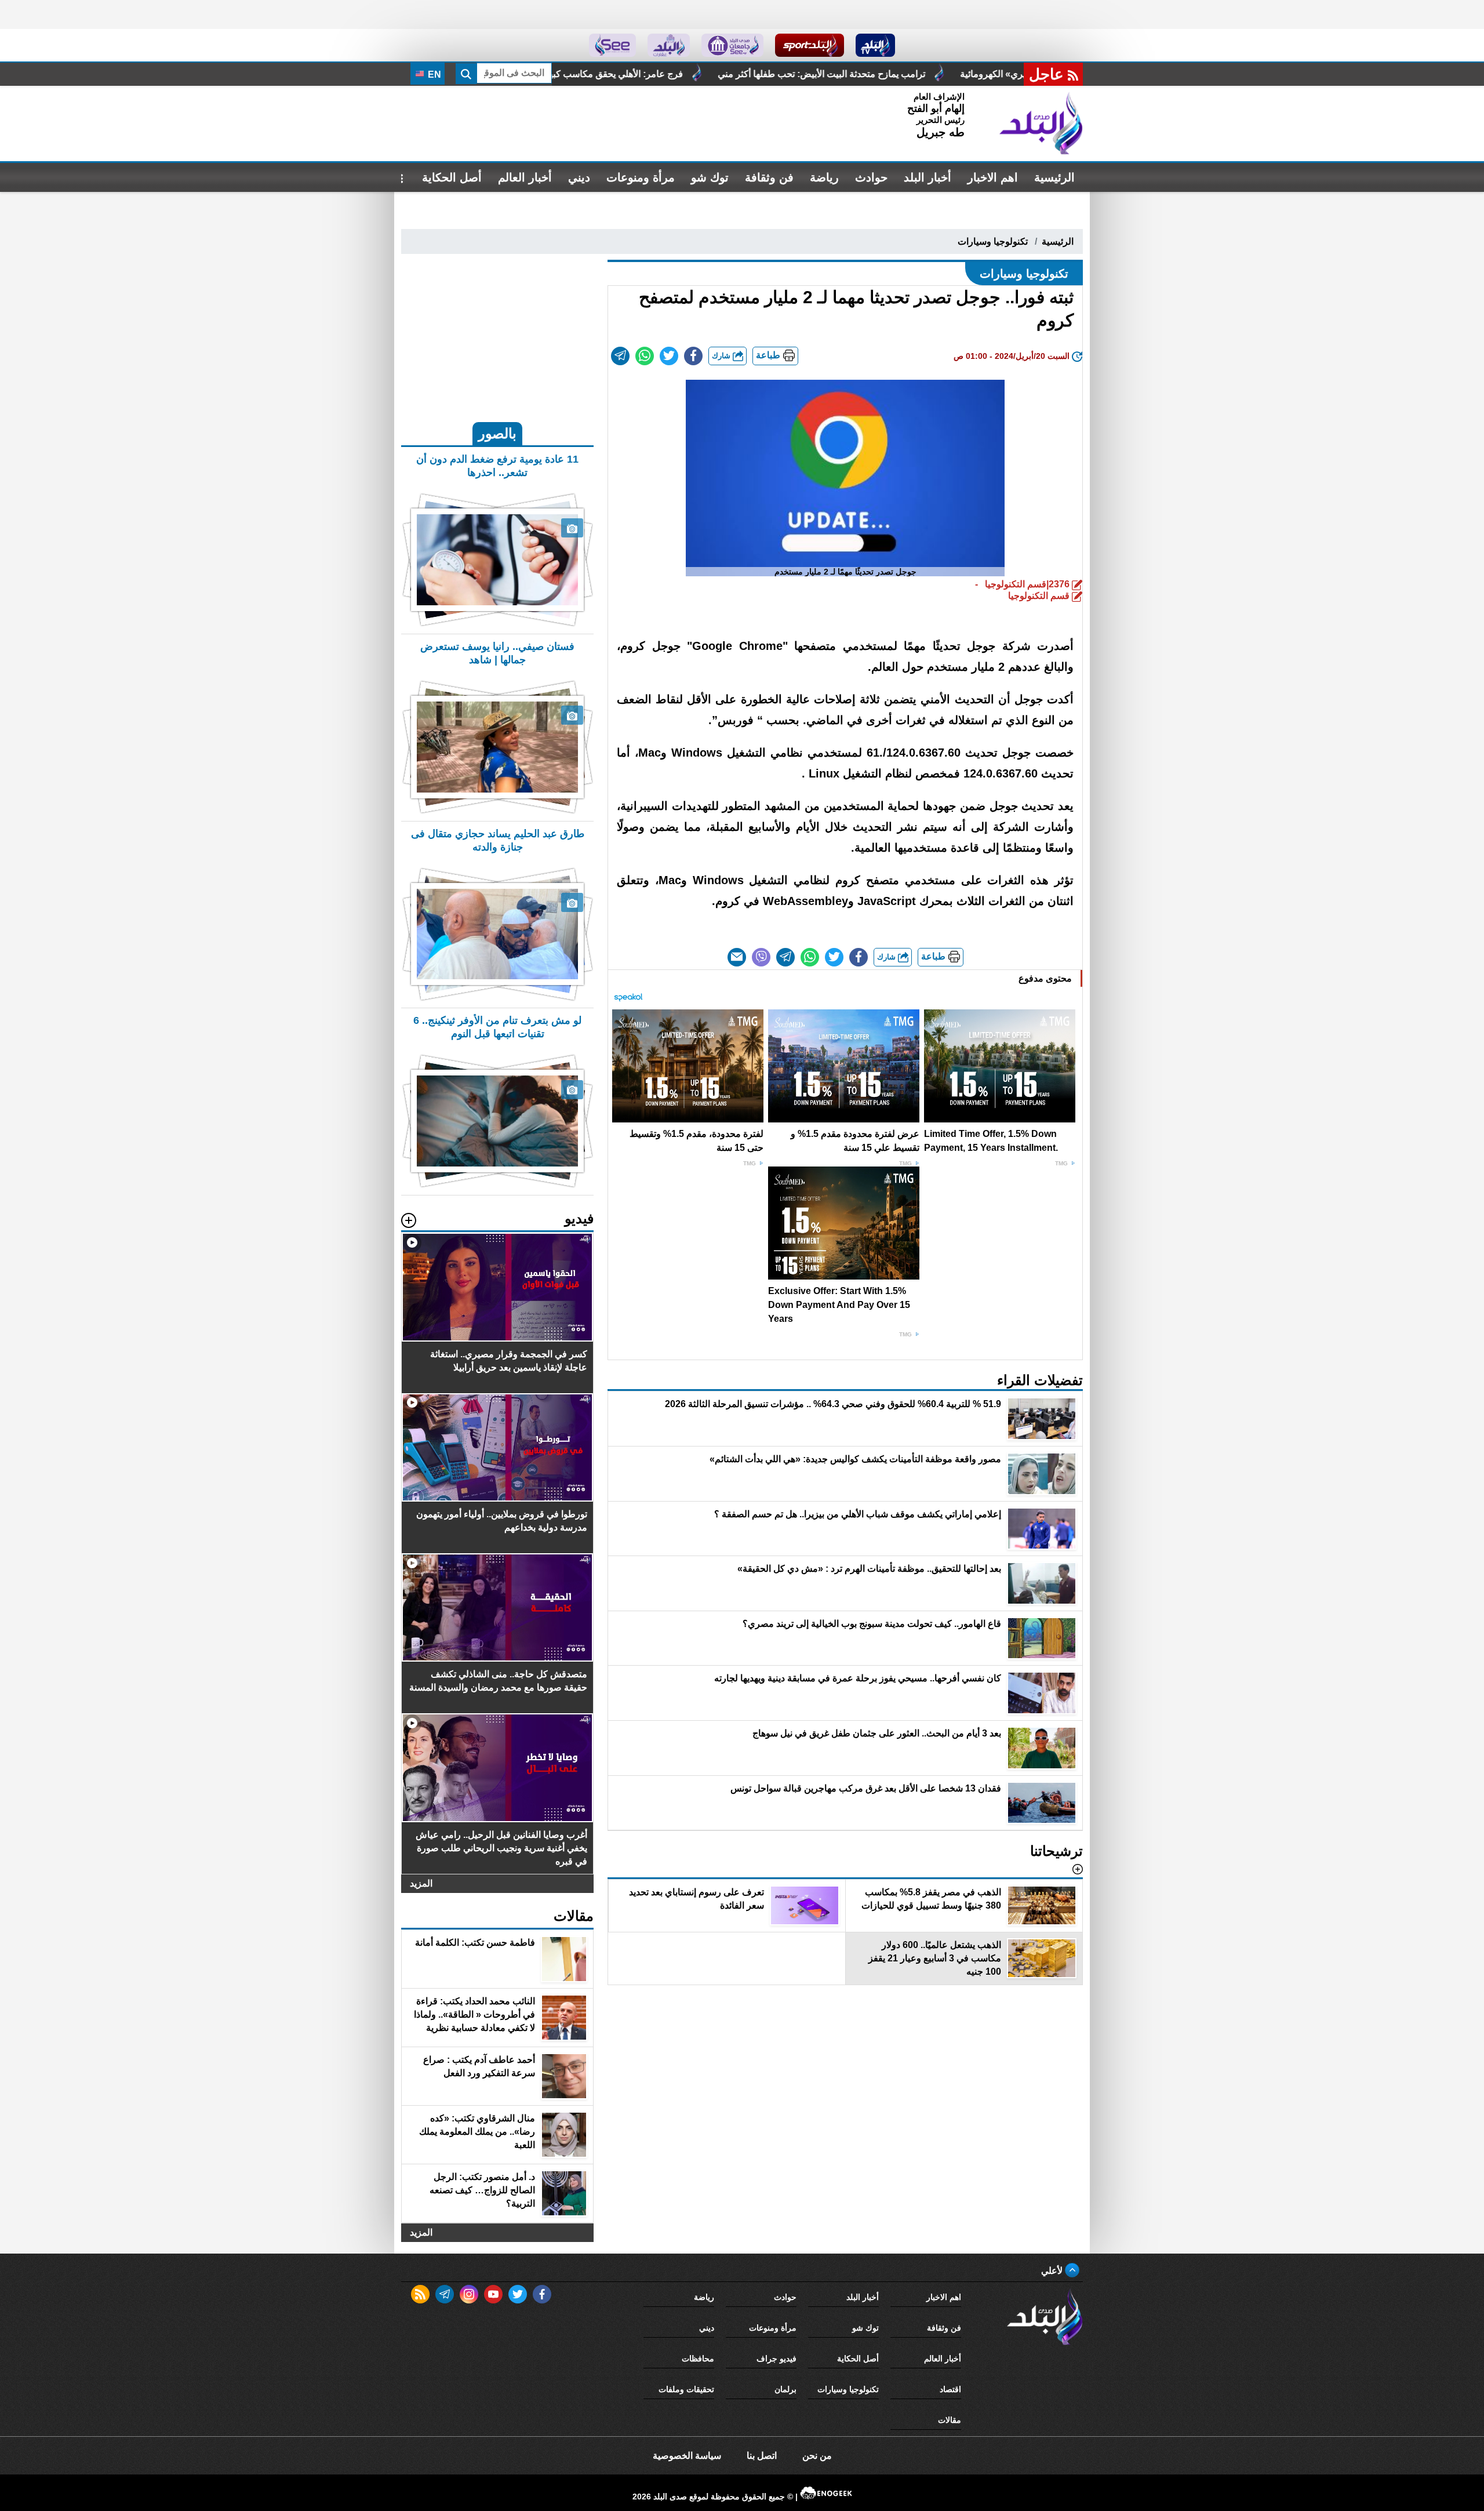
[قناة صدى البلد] (876, 45)
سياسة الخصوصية (687, 2456)
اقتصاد (950, 2389)
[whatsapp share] (645, 356)
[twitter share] (669, 356)
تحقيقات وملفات (686, 2389)
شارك (722, 356)
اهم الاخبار (993, 177)
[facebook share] (693, 356)
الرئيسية (1054, 177)
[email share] (620, 356)
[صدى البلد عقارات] (669, 45)
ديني (579, 177)
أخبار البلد (927, 177)
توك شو (710, 177)
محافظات (698, 2359)
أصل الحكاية (452, 177)
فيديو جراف (776, 2359)
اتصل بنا (762, 2456)
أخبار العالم (525, 177)
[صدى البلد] (1041, 123)
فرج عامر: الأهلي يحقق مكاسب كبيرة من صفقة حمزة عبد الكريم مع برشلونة (759, 74)
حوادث (871, 177)
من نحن (817, 2456)
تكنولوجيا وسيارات (993, 241)
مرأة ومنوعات (641, 177)
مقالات (950, 2420)
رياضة (824, 177)
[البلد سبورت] (810, 45)
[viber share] (761, 957)
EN (433, 75)
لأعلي (1053, 2271)
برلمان (785, 2389)
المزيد (421, 1883)
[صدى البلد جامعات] (732, 45)
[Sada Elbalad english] (612, 45)
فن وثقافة (769, 177)
